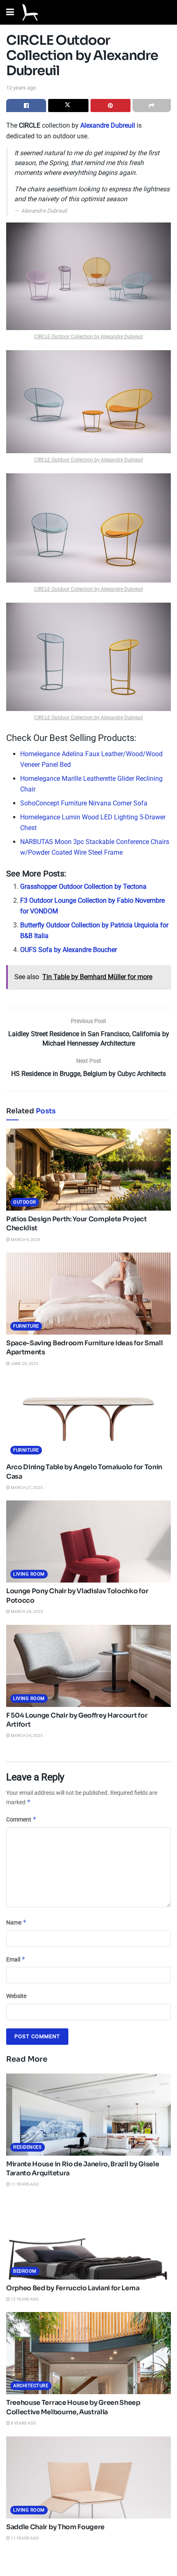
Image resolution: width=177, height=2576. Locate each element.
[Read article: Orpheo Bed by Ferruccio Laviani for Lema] (88, 2239)
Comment (21, 1819)
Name (16, 1922)
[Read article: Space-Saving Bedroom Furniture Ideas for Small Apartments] (88, 1294)
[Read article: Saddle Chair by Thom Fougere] (88, 2477)
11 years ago (24, 2184)
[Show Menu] (10, 12)
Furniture (26, 1326)
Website (16, 1996)
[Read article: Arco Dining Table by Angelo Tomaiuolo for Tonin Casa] (88, 1418)
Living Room (29, 1574)
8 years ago (23, 2423)
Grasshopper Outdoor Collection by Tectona (83, 887)
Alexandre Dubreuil (108, 125)
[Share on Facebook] (26, 106)
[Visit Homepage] (30, 12)
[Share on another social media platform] (152, 106)
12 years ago (21, 88)
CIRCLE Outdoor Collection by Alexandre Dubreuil (88, 337)
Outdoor (25, 1202)
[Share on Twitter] (68, 106)
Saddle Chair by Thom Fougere (55, 2527)
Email (16, 1959)
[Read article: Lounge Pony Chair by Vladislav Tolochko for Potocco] (88, 1541)
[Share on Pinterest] (111, 106)
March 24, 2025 (26, 1611)
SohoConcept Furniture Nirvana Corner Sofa (84, 803)
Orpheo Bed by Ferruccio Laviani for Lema (73, 2288)
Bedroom (25, 2271)
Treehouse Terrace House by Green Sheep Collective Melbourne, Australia (73, 2407)
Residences (28, 2147)
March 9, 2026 (25, 1240)
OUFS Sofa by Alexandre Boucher (69, 950)
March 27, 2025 (26, 1488)
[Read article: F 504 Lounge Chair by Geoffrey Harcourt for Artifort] (88, 1666)
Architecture (31, 2386)
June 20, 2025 (24, 1364)
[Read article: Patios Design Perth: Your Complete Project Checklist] (88, 1170)
